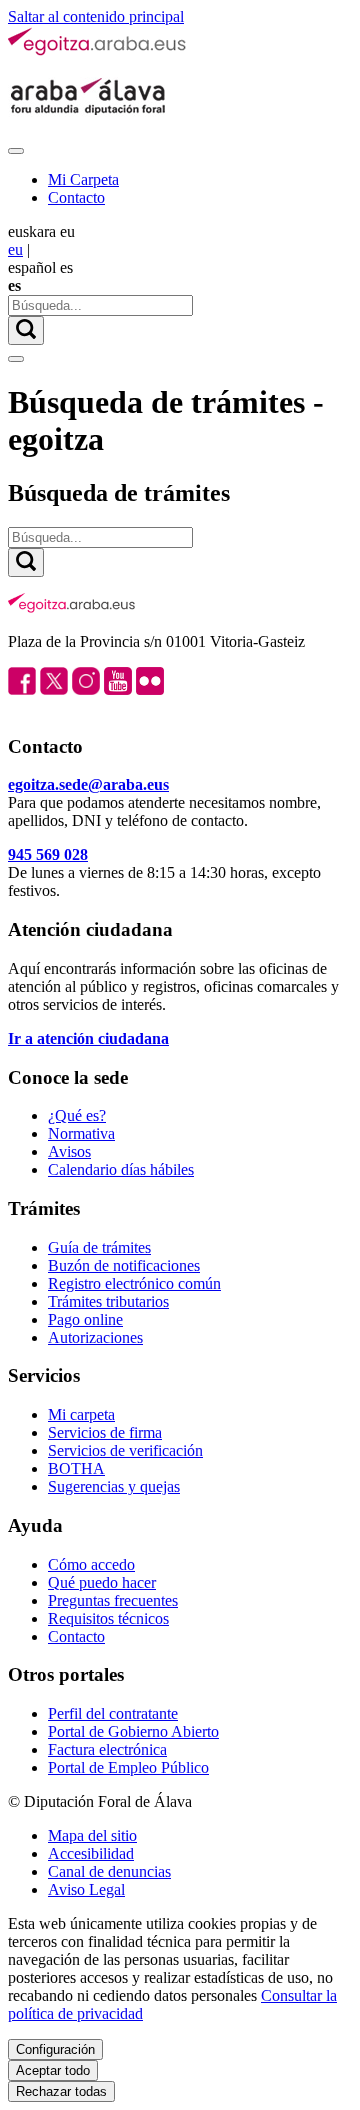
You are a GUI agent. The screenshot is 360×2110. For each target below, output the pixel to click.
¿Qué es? (77, 1115)
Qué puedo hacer (102, 1582)
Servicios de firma (105, 1432)
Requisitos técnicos (108, 1618)
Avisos (69, 1151)
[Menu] (16, 151)
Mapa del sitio (92, 1835)
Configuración (55, 2049)
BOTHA (76, 1468)
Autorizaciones (95, 1337)
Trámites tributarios (108, 1301)
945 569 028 (48, 854)
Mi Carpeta (83, 179)
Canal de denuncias (109, 1871)
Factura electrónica (107, 1749)
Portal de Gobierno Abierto (133, 1731)
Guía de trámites (99, 1247)
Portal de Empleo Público (128, 1767)
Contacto (76, 197)
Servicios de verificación (125, 1450)
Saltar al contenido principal (96, 16)
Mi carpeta (81, 1414)
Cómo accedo (91, 1564)
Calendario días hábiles (121, 1169)
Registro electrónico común (134, 1283)
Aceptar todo (53, 2070)
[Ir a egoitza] (98, 51)
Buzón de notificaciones (124, 1265)
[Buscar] (26, 330)
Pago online (85, 1319)
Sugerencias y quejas (114, 1486)
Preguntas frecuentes (113, 1600)
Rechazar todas (61, 2091)
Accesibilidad (91, 1853)
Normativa (81, 1133)
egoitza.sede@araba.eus (88, 784)
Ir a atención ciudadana (88, 1038)
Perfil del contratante (113, 1713)
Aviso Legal (86, 1889)
